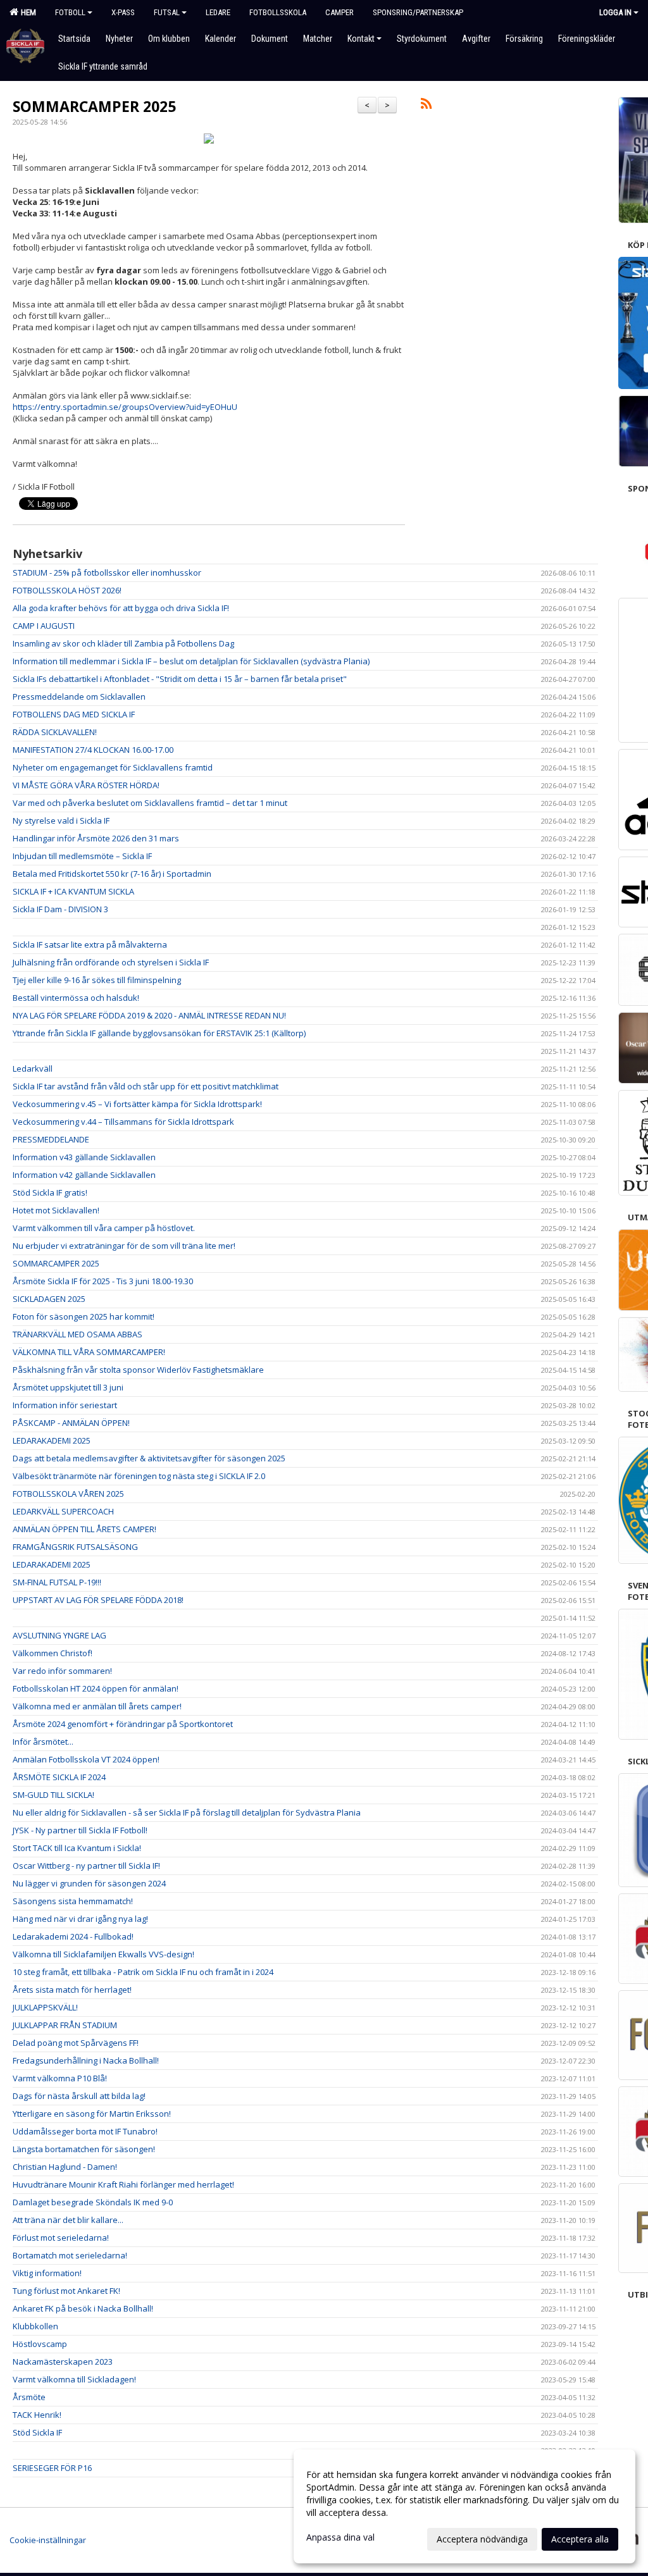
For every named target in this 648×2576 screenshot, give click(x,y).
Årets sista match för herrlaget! (72, 1990)
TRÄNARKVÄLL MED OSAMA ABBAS (78, 1334)
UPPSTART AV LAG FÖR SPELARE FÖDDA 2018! (98, 1600)
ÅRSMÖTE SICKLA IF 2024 (59, 1777)
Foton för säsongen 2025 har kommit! (84, 1316)
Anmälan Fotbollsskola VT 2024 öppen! (86, 1759)
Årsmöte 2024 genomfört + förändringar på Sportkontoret (123, 1724)
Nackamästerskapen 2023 (63, 2362)
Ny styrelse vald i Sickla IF (61, 820)
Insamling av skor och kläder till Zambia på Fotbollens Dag (123, 643)
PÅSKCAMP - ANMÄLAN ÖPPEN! (71, 1423)
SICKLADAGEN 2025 (49, 1299)
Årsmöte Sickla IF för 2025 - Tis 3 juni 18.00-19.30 (103, 1281)
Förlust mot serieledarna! (61, 2238)
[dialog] (464, 2506)
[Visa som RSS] (426, 106)
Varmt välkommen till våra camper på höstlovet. (104, 1228)
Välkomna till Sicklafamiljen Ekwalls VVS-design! (103, 1954)
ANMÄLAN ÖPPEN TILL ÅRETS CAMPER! (84, 1529)
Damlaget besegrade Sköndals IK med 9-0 (93, 2202)
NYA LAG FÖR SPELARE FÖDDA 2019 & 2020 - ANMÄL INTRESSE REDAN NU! (149, 1015)
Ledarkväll (33, 1068)
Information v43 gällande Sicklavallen (84, 1157)
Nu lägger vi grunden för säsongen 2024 (89, 1883)
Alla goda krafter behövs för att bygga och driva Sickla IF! (121, 608)
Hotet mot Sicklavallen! (56, 1210)
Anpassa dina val (340, 2537)
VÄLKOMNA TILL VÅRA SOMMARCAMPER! (89, 1352)
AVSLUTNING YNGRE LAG (59, 1635)
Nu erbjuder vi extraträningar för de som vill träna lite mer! (124, 1246)
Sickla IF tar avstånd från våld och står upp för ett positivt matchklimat (146, 1086)
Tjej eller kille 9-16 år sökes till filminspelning (97, 980)
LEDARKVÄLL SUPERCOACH (63, 1511)
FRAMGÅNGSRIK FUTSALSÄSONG (75, 1547)
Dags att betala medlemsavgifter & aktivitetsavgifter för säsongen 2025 (149, 1458)
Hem (27, 12)
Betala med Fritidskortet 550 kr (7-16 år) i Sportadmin (112, 874)
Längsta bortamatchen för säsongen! (84, 2149)
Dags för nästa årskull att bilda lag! (79, 2096)
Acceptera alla (580, 2539)
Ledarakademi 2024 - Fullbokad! (73, 1936)
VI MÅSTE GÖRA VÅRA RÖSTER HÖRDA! (86, 785)
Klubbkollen (35, 2326)
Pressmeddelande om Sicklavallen (79, 697)
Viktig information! (47, 2273)
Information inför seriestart (65, 1405)
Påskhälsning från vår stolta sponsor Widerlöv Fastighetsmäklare (138, 1370)
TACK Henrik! (37, 2415)
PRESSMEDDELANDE (51, 1139)
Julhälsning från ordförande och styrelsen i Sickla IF (111, 962)
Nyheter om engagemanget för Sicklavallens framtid (113, 767)
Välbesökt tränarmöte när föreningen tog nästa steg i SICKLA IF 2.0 (139, 1476)
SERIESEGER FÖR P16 (52, 2468)
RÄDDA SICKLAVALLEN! (55, 732)
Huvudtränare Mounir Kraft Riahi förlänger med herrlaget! (123, 2184)
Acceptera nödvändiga (482, 2539)
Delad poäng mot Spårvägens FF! (76, 2043)
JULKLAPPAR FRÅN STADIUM (65, 2025)
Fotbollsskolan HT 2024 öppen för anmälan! (96, 1688)
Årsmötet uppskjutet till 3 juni (68, 1387)
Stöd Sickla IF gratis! (50, 1192)
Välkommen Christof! (53, 1653)
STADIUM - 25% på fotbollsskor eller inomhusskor (107, 573)
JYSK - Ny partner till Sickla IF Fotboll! (80, 1830)
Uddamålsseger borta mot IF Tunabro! (85, 2131)
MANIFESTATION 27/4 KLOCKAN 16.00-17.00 (93, 750)
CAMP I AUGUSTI (44, 626)
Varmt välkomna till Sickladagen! (74, 2379)
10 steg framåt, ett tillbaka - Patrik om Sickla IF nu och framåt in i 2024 (143, 1972)
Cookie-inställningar (48, 2540)
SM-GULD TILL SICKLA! (53, 1795)
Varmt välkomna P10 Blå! (60, 2078)
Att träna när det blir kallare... (68, 2220)
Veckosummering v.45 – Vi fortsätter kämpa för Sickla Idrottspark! (137, 1104)
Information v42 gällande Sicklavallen (84, 1175)
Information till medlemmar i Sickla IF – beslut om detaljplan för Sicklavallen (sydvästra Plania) (191, 661)
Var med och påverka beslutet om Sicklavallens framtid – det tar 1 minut (150, 803)
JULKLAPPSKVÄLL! (45, 2007)
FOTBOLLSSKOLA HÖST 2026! (67, 590)
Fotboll (70, 12)
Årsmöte (29, 2397)
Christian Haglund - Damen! (65, 2167)
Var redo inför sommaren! (62, 1671)
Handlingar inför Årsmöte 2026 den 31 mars (96, 838)
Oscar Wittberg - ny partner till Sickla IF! (86, 1866)
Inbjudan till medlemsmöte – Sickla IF (82, 856)
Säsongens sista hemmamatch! (73, 1901)
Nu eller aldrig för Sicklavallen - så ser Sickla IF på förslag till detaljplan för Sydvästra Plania (187, 1812)
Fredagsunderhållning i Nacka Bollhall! (86, 2060)
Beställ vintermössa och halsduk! (76, 998)
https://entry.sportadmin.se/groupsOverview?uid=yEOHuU (125, 407)
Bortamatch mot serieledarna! (70, 2255)
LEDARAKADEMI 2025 (52, 1440)
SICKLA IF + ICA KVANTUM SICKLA (73, 891)
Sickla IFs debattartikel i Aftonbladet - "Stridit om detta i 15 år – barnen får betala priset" (180, 679)
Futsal (167, 12)
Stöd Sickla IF (37, 2432)
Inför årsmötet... (43, 1742)
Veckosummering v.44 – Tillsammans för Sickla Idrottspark (123, 1122)
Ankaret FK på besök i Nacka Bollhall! (83, 2308)
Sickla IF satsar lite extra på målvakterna (90, 944)
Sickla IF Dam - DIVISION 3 (60, 909)
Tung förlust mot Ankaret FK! (66, 2291)
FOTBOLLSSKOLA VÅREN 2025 (68, 1494)
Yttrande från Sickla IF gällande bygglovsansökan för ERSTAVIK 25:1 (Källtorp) (159, 1033)
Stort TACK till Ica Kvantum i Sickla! (77, 1848)
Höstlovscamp (40, 2344)
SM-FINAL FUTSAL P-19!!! (57, 1582)
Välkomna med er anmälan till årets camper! (97, 1706)
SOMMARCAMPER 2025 (94, 106)
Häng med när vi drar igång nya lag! (80, 1919)
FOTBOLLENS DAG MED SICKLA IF (74, 714)
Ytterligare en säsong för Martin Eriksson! (92, 2114)
